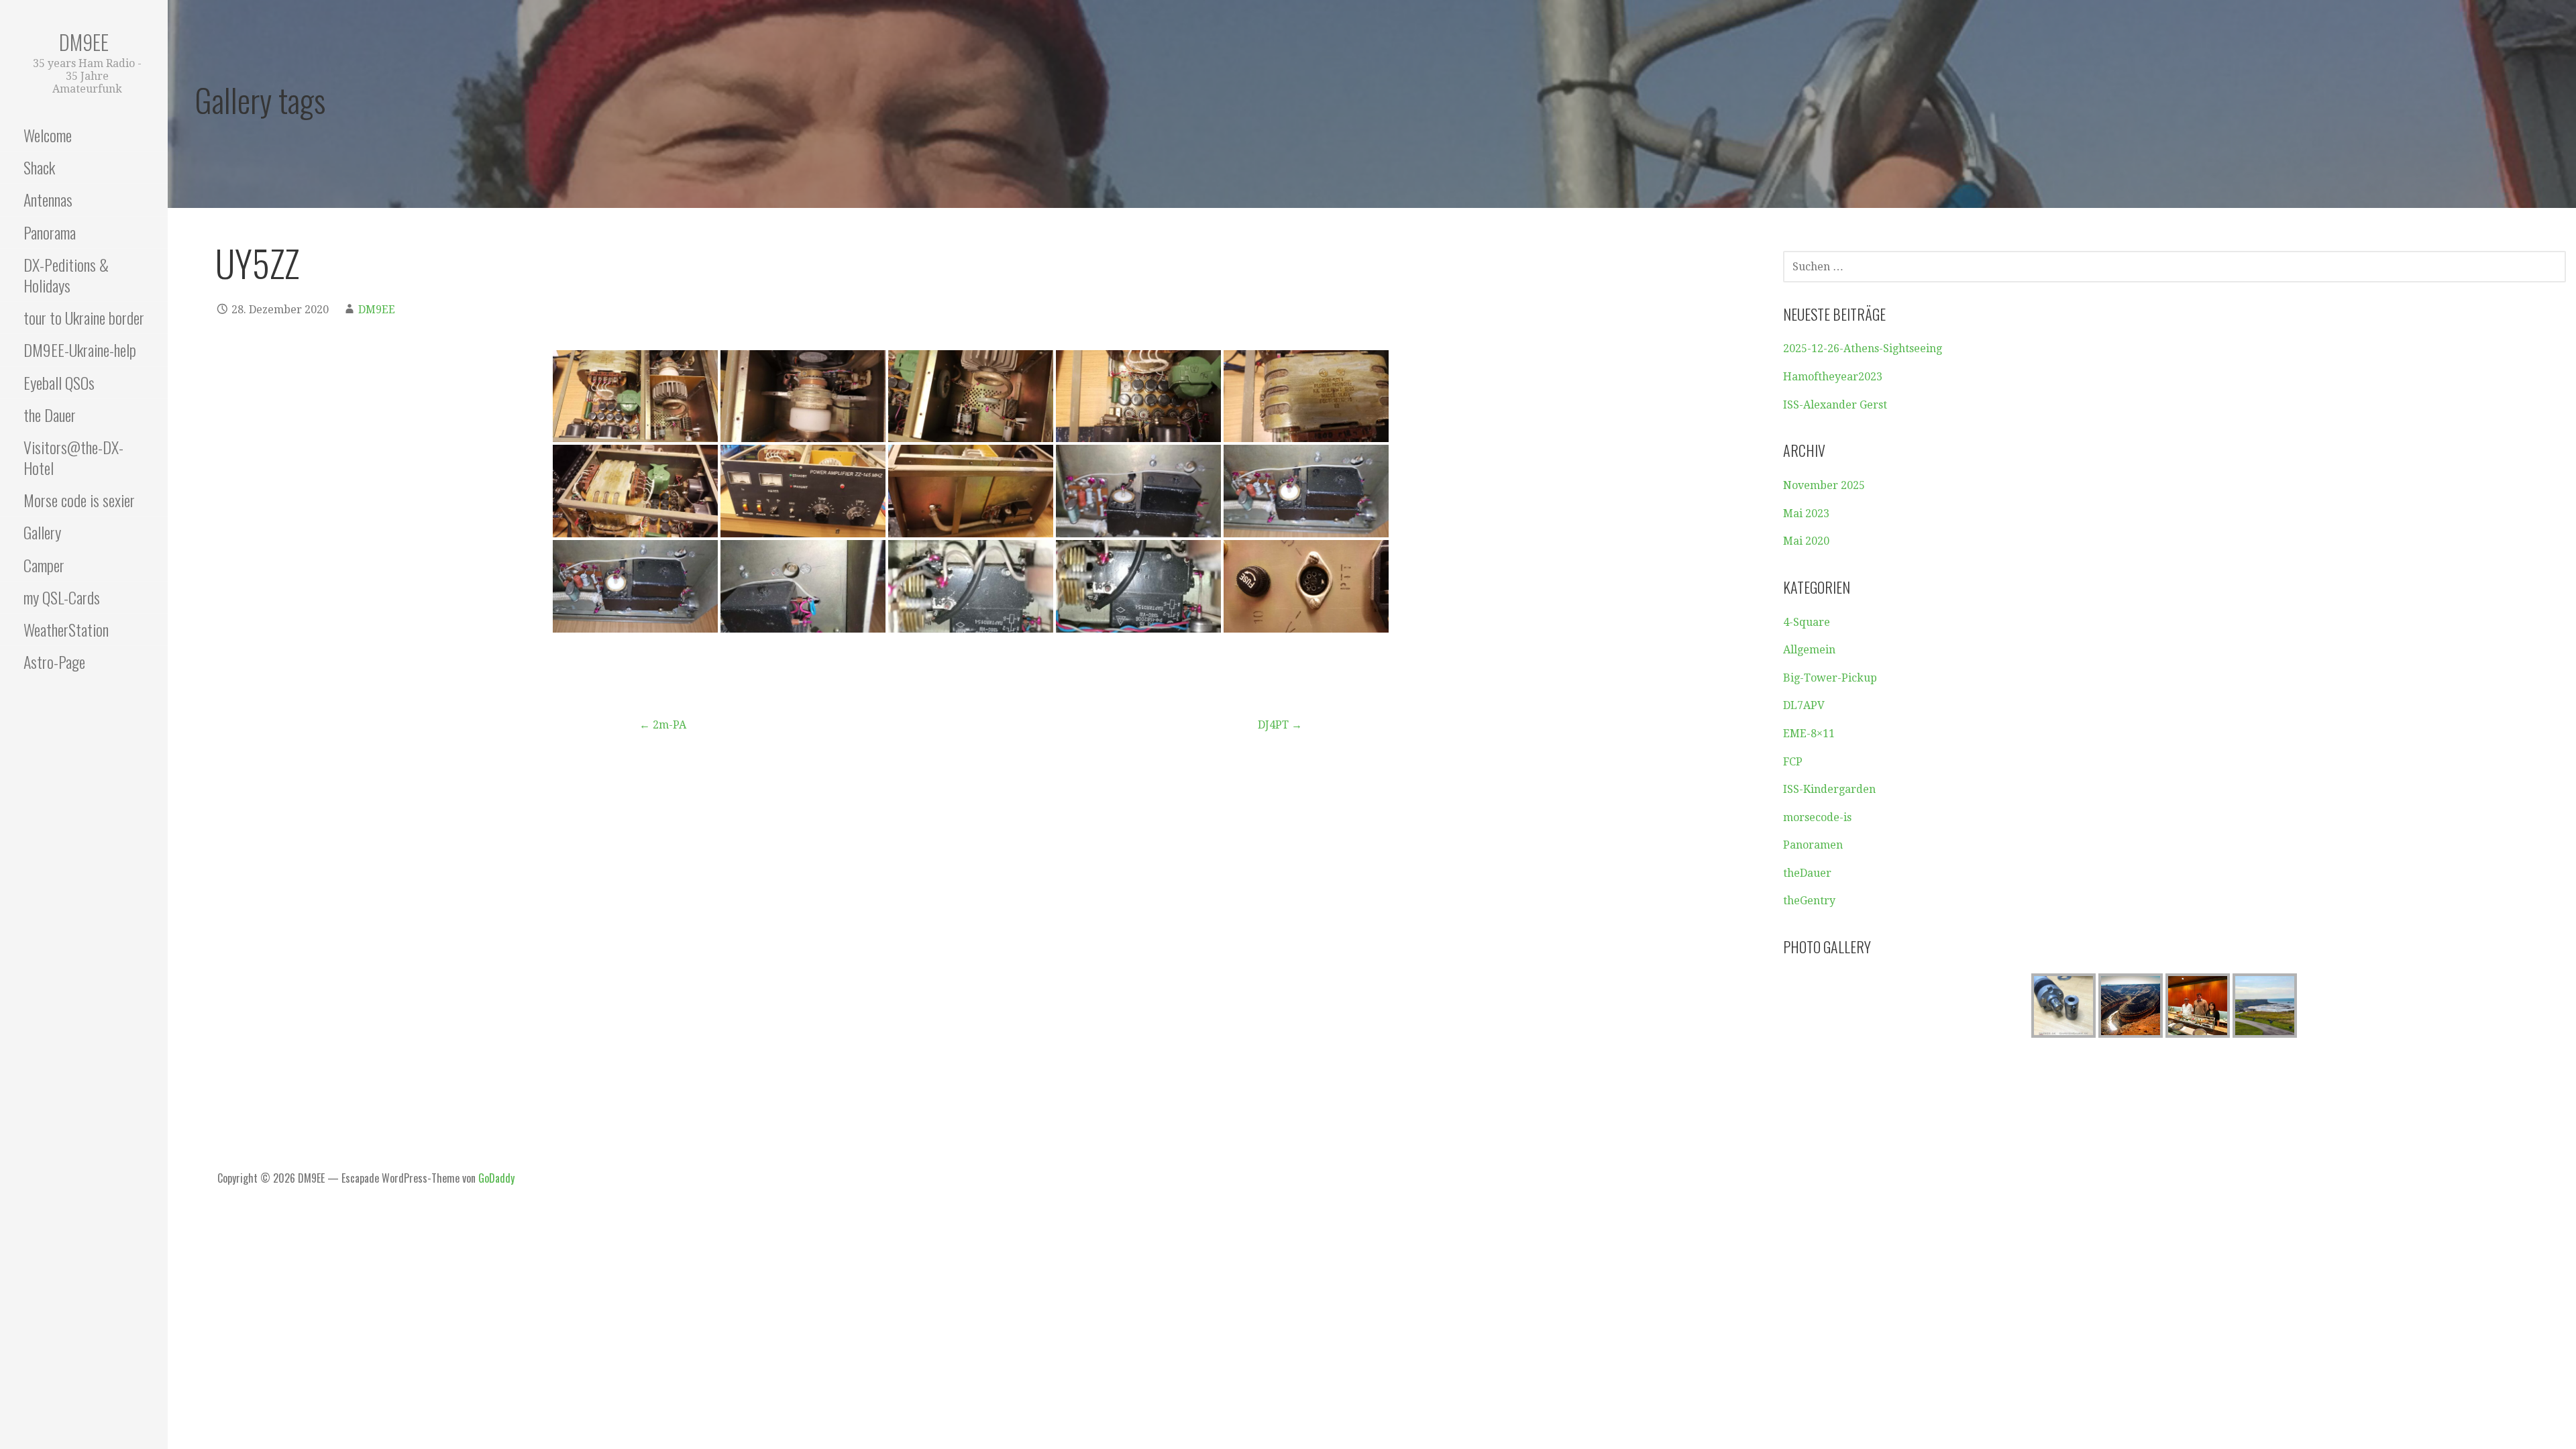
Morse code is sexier (79, 500)
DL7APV (1804, 705)
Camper (44, 565)
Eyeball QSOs (59, 382)
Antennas (48, 199)
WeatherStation (66, 629)
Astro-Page (54, 661)
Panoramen (1813, 845)
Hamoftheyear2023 (1833, 377)
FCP (1793, 762)
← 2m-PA (663, 725)
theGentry (1809, 901)
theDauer (1807, 873)
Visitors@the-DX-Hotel (73, 457)
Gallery (42, 532)
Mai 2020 (1806, 541)
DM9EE (84, 42)
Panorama (50, 232)
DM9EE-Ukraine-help (80, 350)
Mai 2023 (1806, 514)
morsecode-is (1817, 817)
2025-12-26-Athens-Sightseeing (1863, 348)
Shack (39, 167)
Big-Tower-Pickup (1830, 678)
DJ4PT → (1280, 725)
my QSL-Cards (62, 597)
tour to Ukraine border (84, 317)
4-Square (1807, 622)
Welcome (48, 135)
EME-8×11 (1809, 734)
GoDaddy (496, 1178)
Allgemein (1809, 650)
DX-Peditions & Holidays (66, 275)
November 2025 (1824, 485)
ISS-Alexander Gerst (1835, 405)
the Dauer (50, 415)
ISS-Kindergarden (1829, 789)
